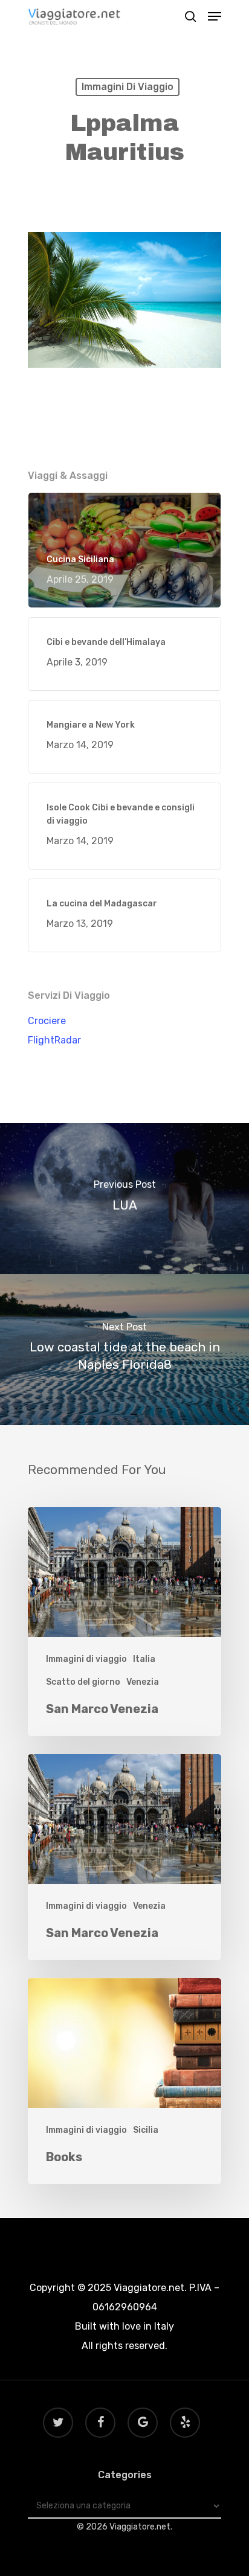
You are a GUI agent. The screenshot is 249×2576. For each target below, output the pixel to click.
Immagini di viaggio (128, 87)
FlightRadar (54, 1040)
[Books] (124, 2081)
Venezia (143, 1682)
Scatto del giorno (83, 1682)
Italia (144, 1659)
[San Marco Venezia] (124, 1622)
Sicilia (146, 2130)
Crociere (47, 1021)
